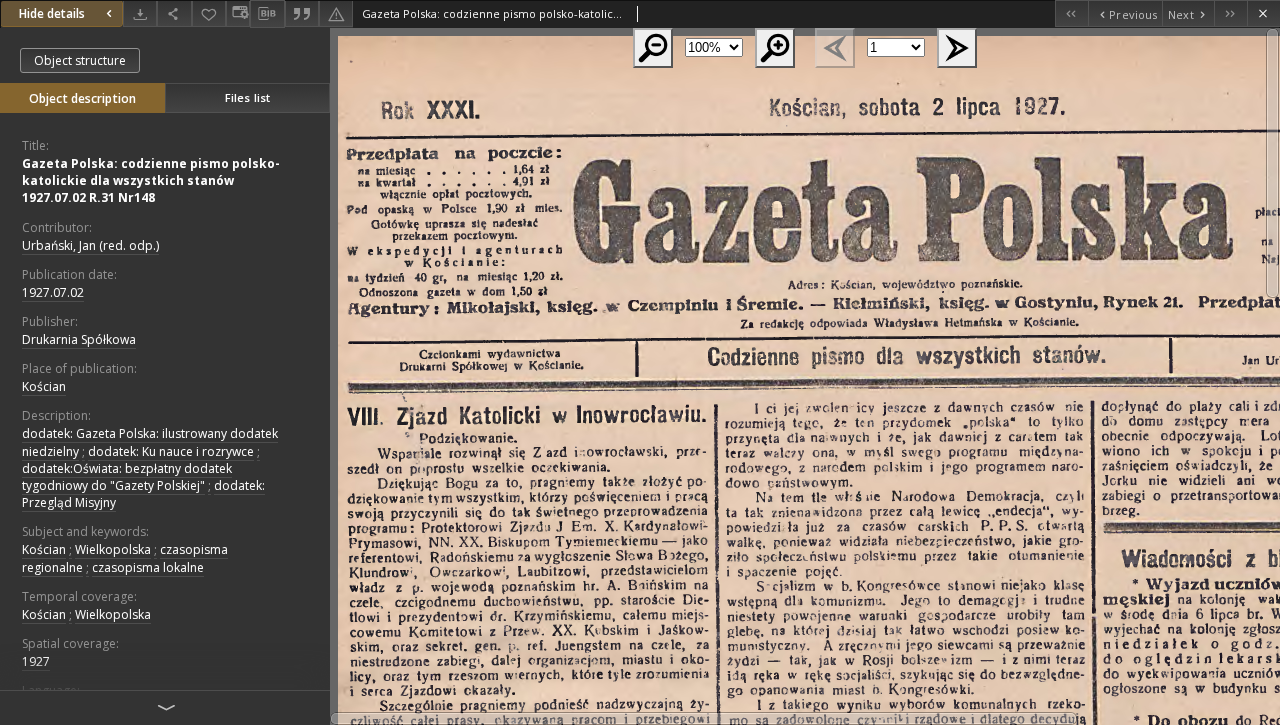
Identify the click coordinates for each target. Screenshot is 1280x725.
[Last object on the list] (1230, 13)
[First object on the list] (1071, 13)
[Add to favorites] (209, 13)
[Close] (1263, 13)
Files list (247, 97)
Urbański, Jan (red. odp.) (90, 245)
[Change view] (238, 13)
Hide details (52, 13)
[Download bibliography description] (267, 14)
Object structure (80, 60)
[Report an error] (336, 13)
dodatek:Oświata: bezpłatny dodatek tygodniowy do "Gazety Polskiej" (127, 477)
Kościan (44, 386)
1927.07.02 (53, 292)
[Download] (140, 13)
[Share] (174, 13)
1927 (36, 661)
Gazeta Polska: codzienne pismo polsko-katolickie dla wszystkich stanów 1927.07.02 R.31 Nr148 (151, 180)
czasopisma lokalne (148, 567)
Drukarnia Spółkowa (79, 339)
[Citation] (302, 13)
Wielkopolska (113, 549)
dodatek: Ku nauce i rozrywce (171, 451)
